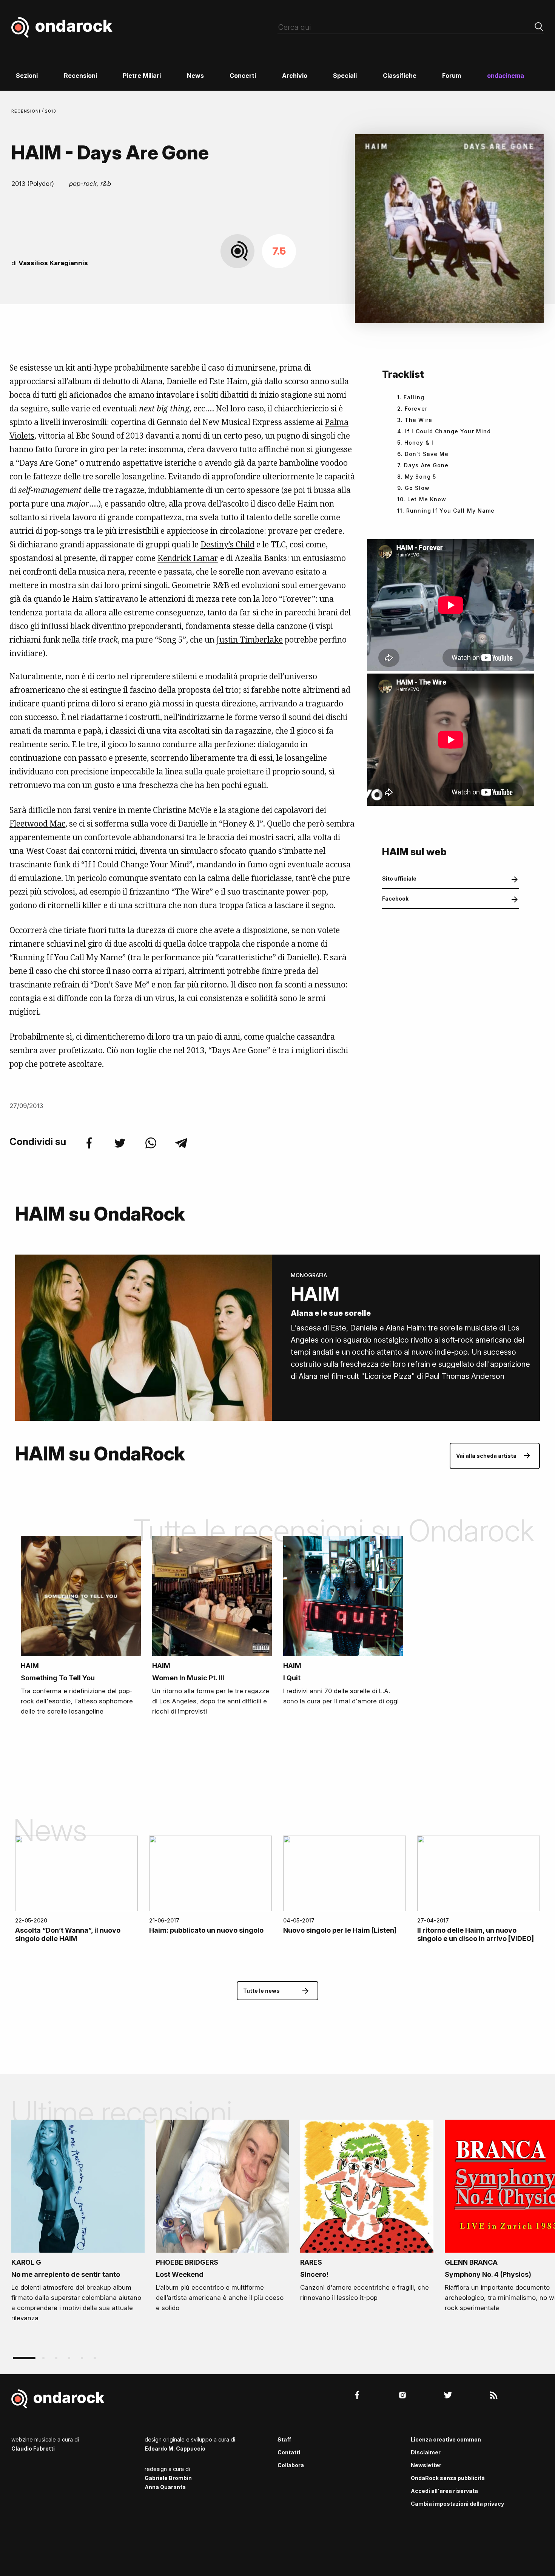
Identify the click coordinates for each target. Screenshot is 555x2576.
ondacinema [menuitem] (506, 76)
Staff (284, 2439)
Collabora (291, 2465)
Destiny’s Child (227, 544)
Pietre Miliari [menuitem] (142, 76)
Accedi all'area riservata (444, 2491)
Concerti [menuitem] (243, 76)
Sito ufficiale (399, 878)
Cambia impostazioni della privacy (457, 2504)
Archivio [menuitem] (295, 76)
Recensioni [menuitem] (80, 76)
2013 (51, 111)
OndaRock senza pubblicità (448, 2478)
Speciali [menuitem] (345, 76)
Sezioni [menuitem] (27, 76)
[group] (78, 2224)
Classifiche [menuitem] (400, 76)
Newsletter (426, 2465)
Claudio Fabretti (33, 2449)
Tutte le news (261, 1991)
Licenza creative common (446, 2439)
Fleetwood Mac (37, 824)
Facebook (395, 899)
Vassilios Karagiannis (53, 263)
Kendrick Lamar (188, 558)
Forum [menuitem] (452, 76)
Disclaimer (426, 2452)
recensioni (27, 111)
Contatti (289, 2452)
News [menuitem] (195, 76)
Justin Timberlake (250, 640)
